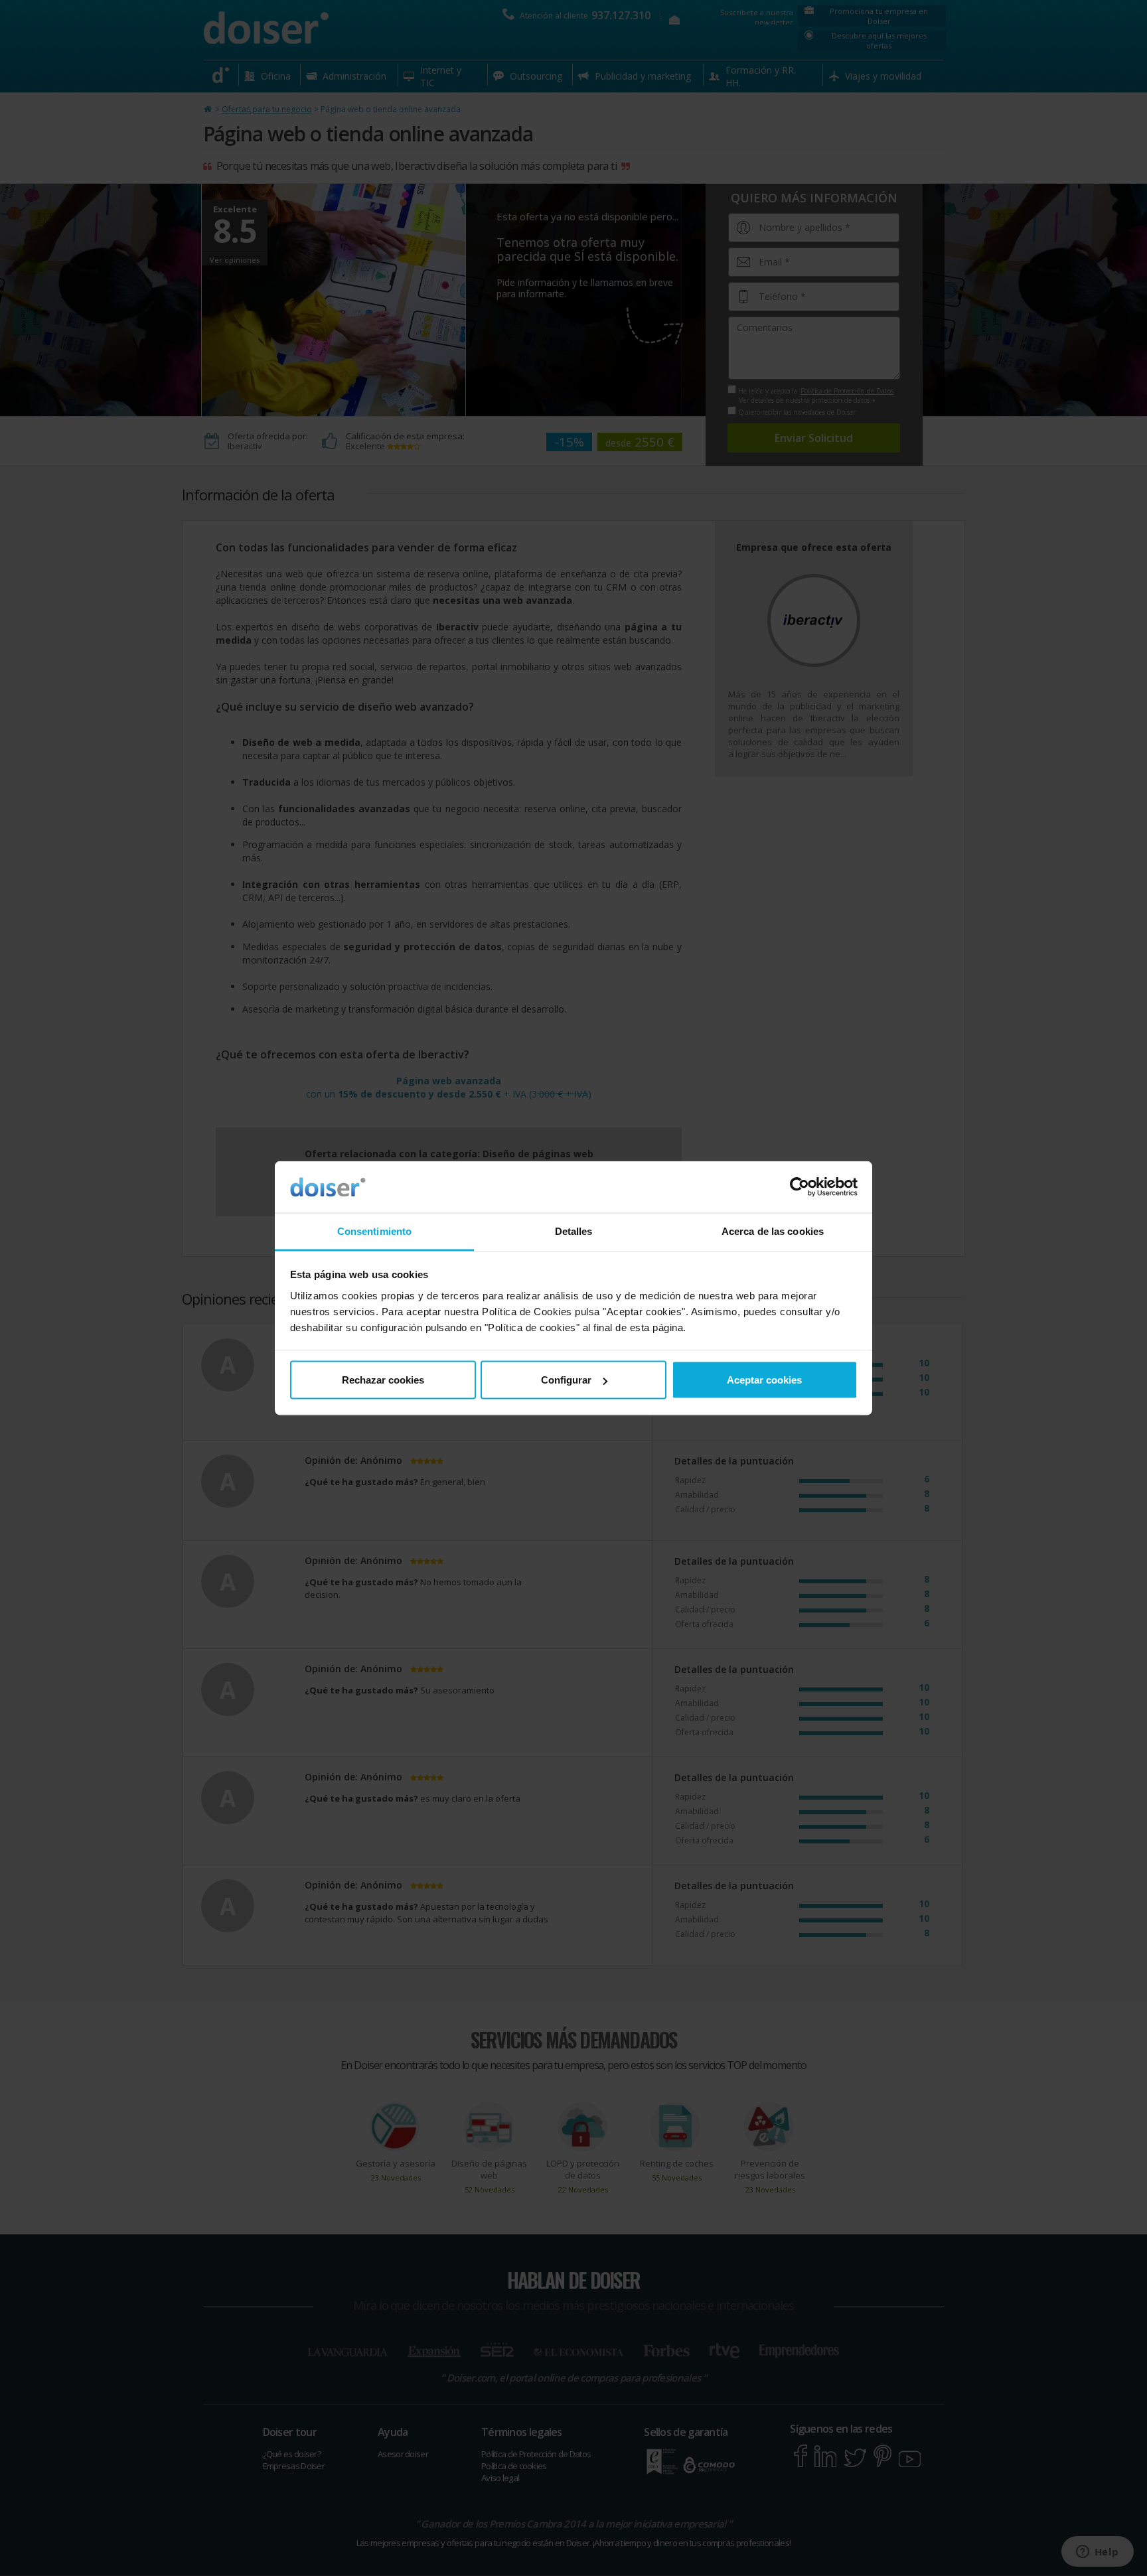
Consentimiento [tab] (374, 1231)
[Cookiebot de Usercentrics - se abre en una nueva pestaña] (800, 1187)
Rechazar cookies (383, 1380)
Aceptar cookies (764, 1380)
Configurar (566, 1380)
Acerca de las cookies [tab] (773, 1231)
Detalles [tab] (574, 1231)
